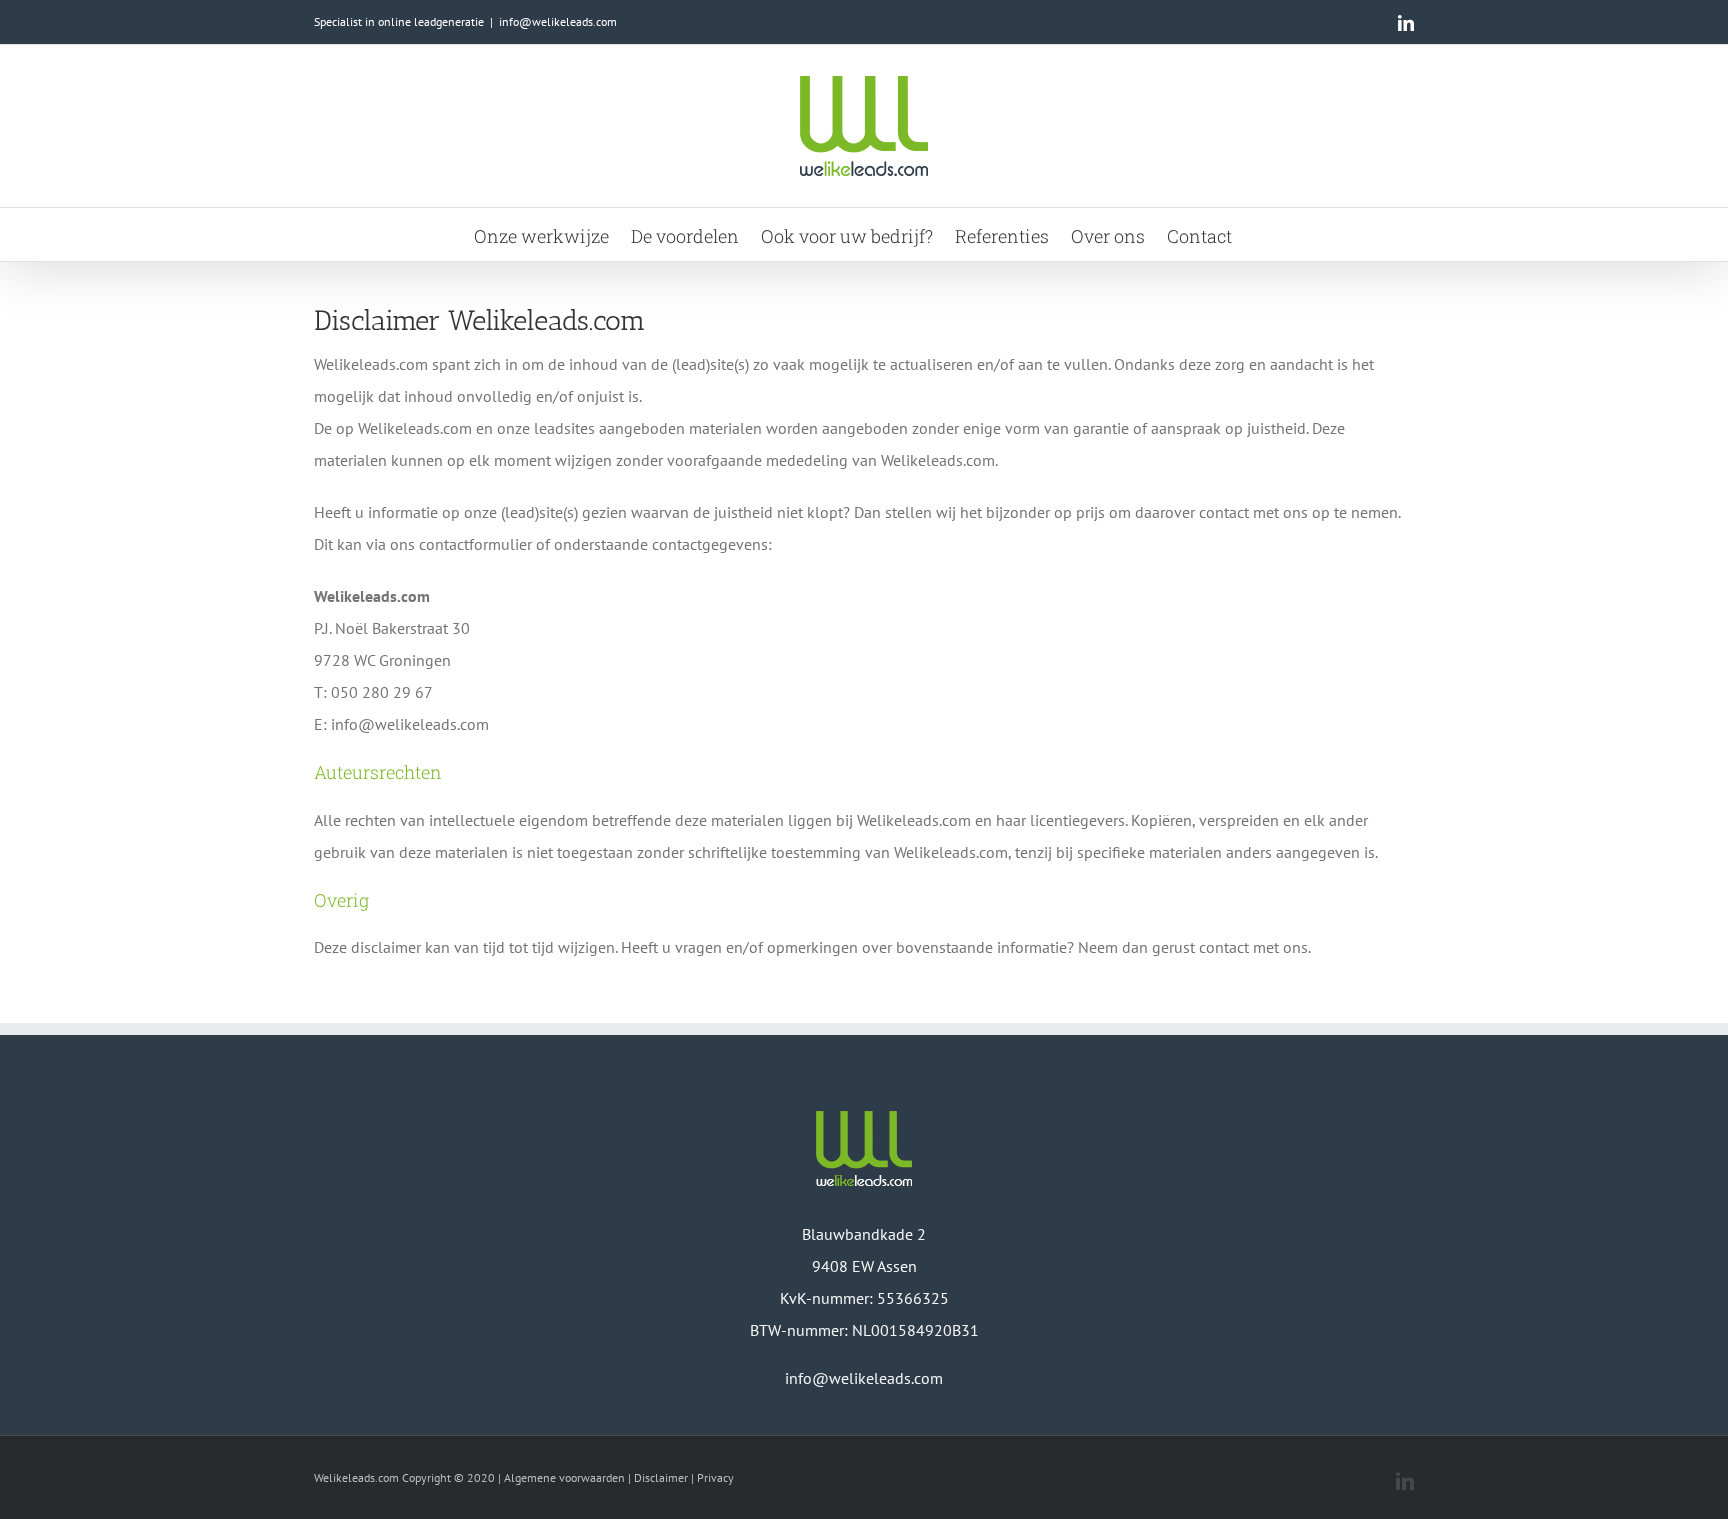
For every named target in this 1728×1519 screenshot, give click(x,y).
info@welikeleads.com (558, 21)
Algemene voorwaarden (564, 1477)
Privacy (715, 1477)
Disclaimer (661, 1477)
